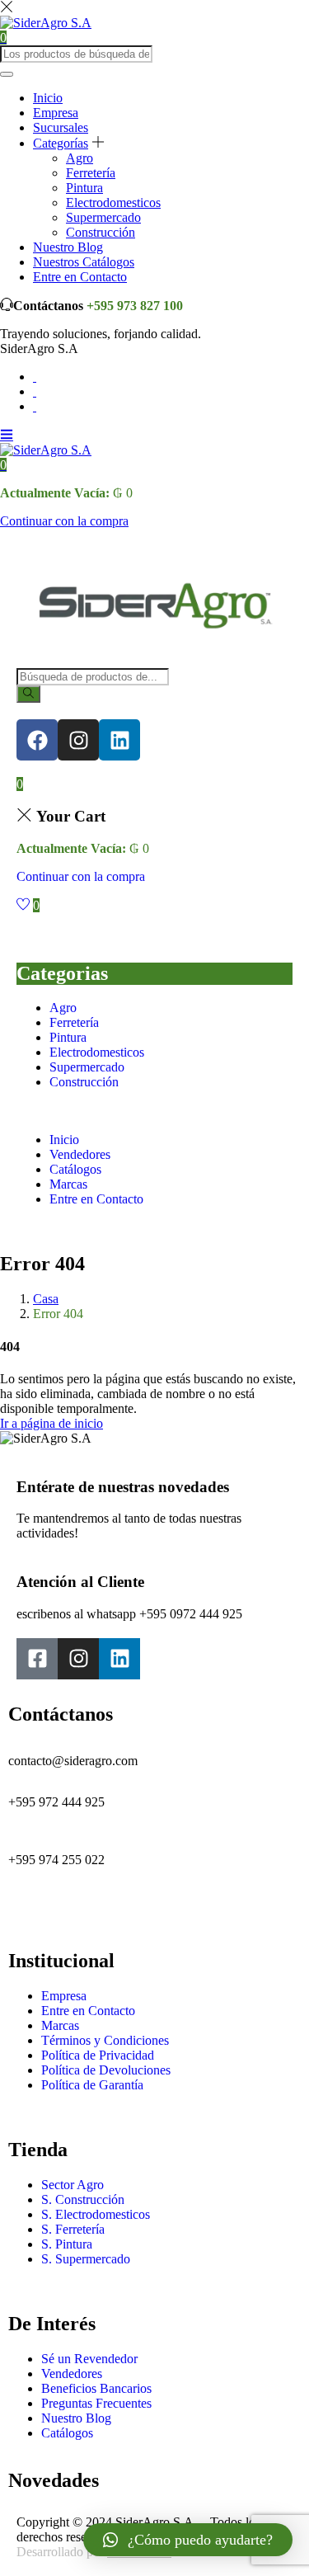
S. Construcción (83, 2199)
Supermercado (103, 217)
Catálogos (75, 1169)
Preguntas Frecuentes (96, 2403)
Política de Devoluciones (106, 2070)
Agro (80, 158)
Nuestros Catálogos (84, 262)
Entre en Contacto (80, 277)
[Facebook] (37, 740)
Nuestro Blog (68, 247)
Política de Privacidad (98, 2055)
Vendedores (80, 1154)
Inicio (48, 98)
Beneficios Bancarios (96, 2388)
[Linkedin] (119, 740)
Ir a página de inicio (51, 1423)
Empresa (56, 113)
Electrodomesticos (113, 203)
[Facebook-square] (37, 1659)
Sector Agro (73, 2185)
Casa (46, 1299)
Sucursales (61, 127)
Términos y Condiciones (105, 2040)
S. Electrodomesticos (96, 2214)
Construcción (101, 232)
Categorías (61, 143)
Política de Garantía (92, 2085)
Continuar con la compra (64, 521)
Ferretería (91, 173)
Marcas (68, 1184)
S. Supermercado (86, 2259)
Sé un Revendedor (89, 2359)
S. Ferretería (73, 2229)
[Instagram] (78, 740)
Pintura (84, 188)
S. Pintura (67, 2244)
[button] (3, 465)
